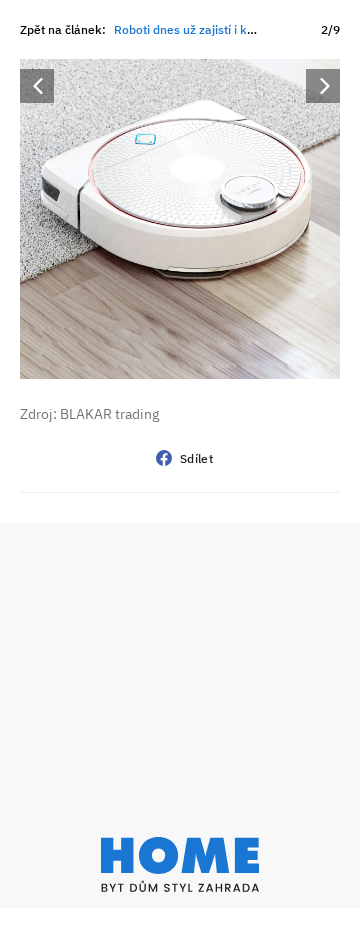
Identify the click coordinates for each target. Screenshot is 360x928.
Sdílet (196, 458)
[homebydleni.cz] (180, 864)
